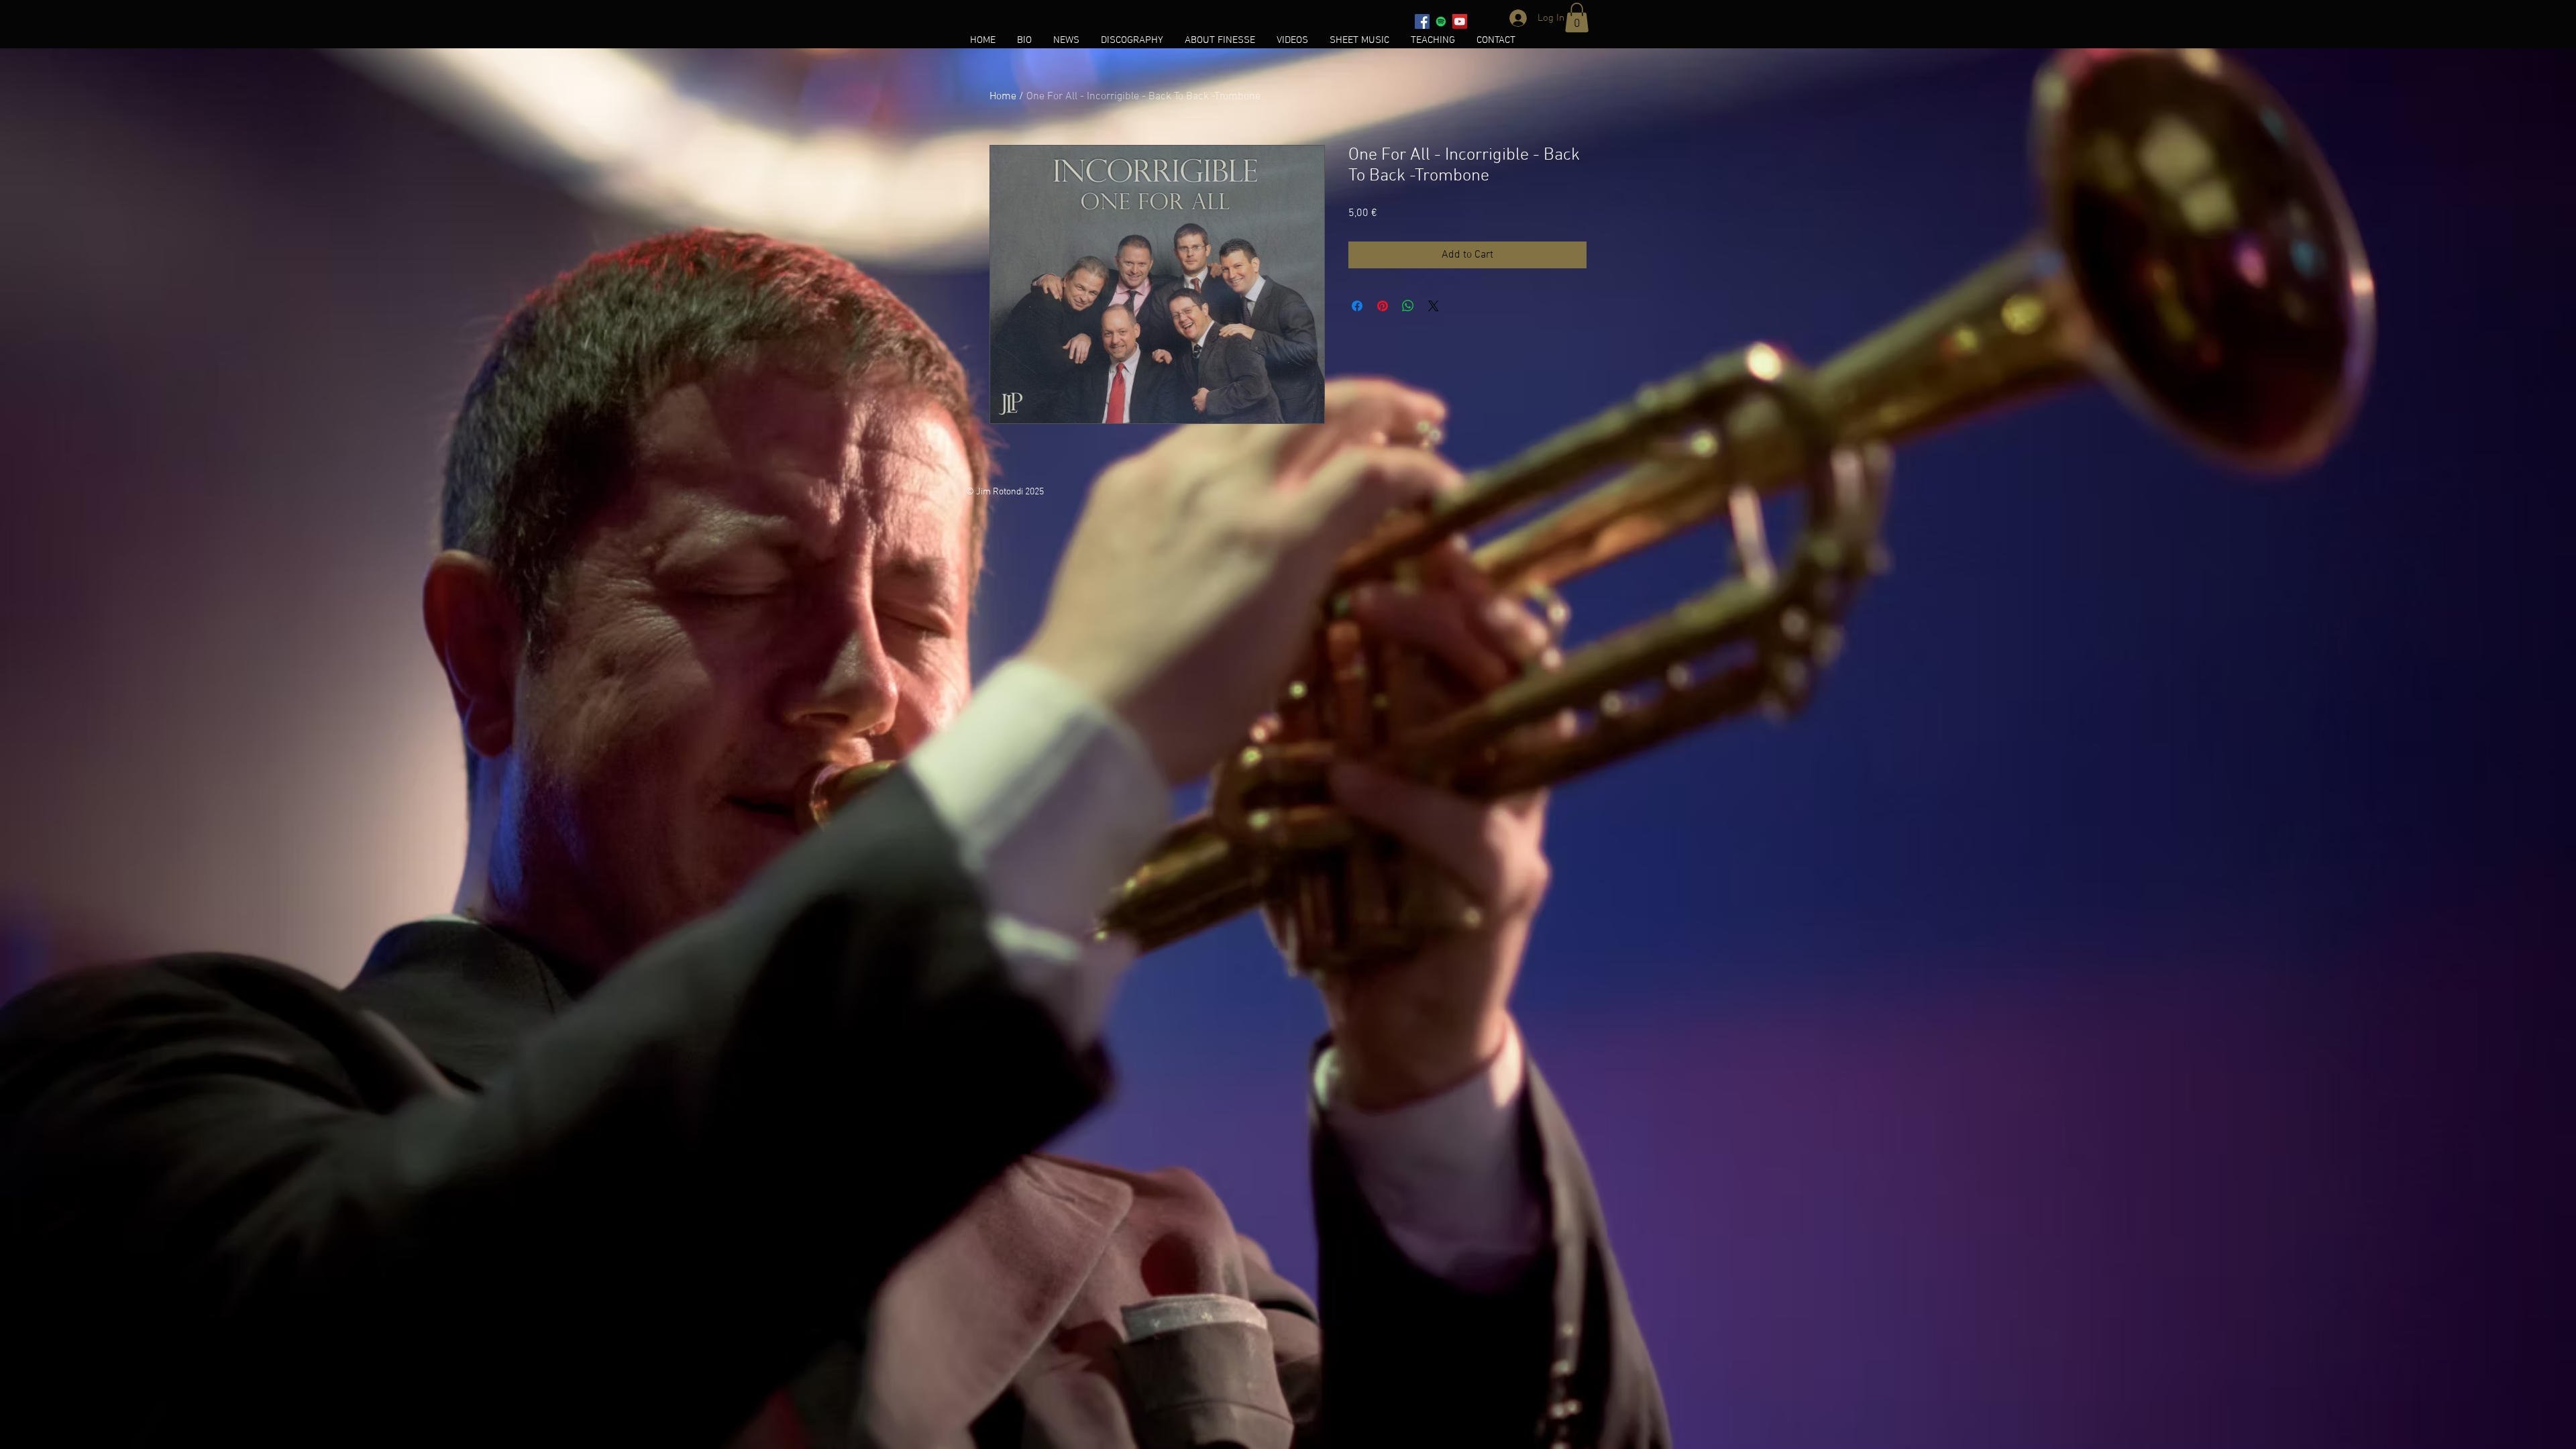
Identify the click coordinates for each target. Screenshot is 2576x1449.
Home (1003, 97)
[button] (1577, 17)
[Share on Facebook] (1357, 306)
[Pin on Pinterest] (1383, 306)
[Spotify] (1441, 21)
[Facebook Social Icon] (1422, 21)
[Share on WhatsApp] (1408, 306)
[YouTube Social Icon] (1460, 21)
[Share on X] (1434, 306)
